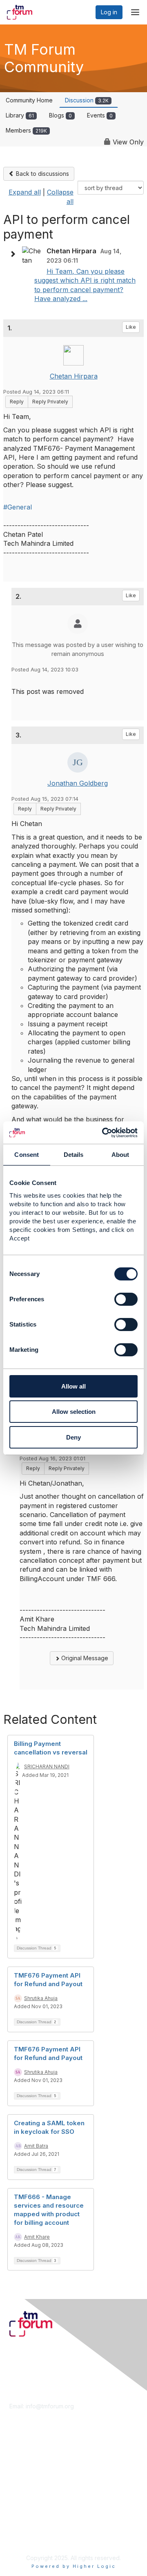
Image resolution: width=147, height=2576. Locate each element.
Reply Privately (50, 402)
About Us (22, 2522)
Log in (109, 12)
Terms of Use (28, 2530)
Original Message (84, 1658)
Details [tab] (74, 1155)
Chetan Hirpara (74, 376)
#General (18, 507)
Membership (26, 2460)
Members (26, 130)
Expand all (25, 192)
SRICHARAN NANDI (47, 1766)
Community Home (29, 100)
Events (100, 115)
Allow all (73, 1386)
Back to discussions (42, 174)
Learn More (25, 2468)
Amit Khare (37, 2237)
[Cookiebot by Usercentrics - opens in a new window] (104, 1133)
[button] (15, 254)
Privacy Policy (28, 2537)
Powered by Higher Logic (74, 2566)
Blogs (60, 115)
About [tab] (120, 1155)
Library (20, 115)
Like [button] (131, 327)
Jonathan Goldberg (78, 783)
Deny (73, 1437)
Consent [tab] (27, 1155)
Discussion (87, 100)
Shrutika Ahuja (41, 1998)
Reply (17, 402)
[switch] (126, 1299)
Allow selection (74, 1412)
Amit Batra (36, 2146)
